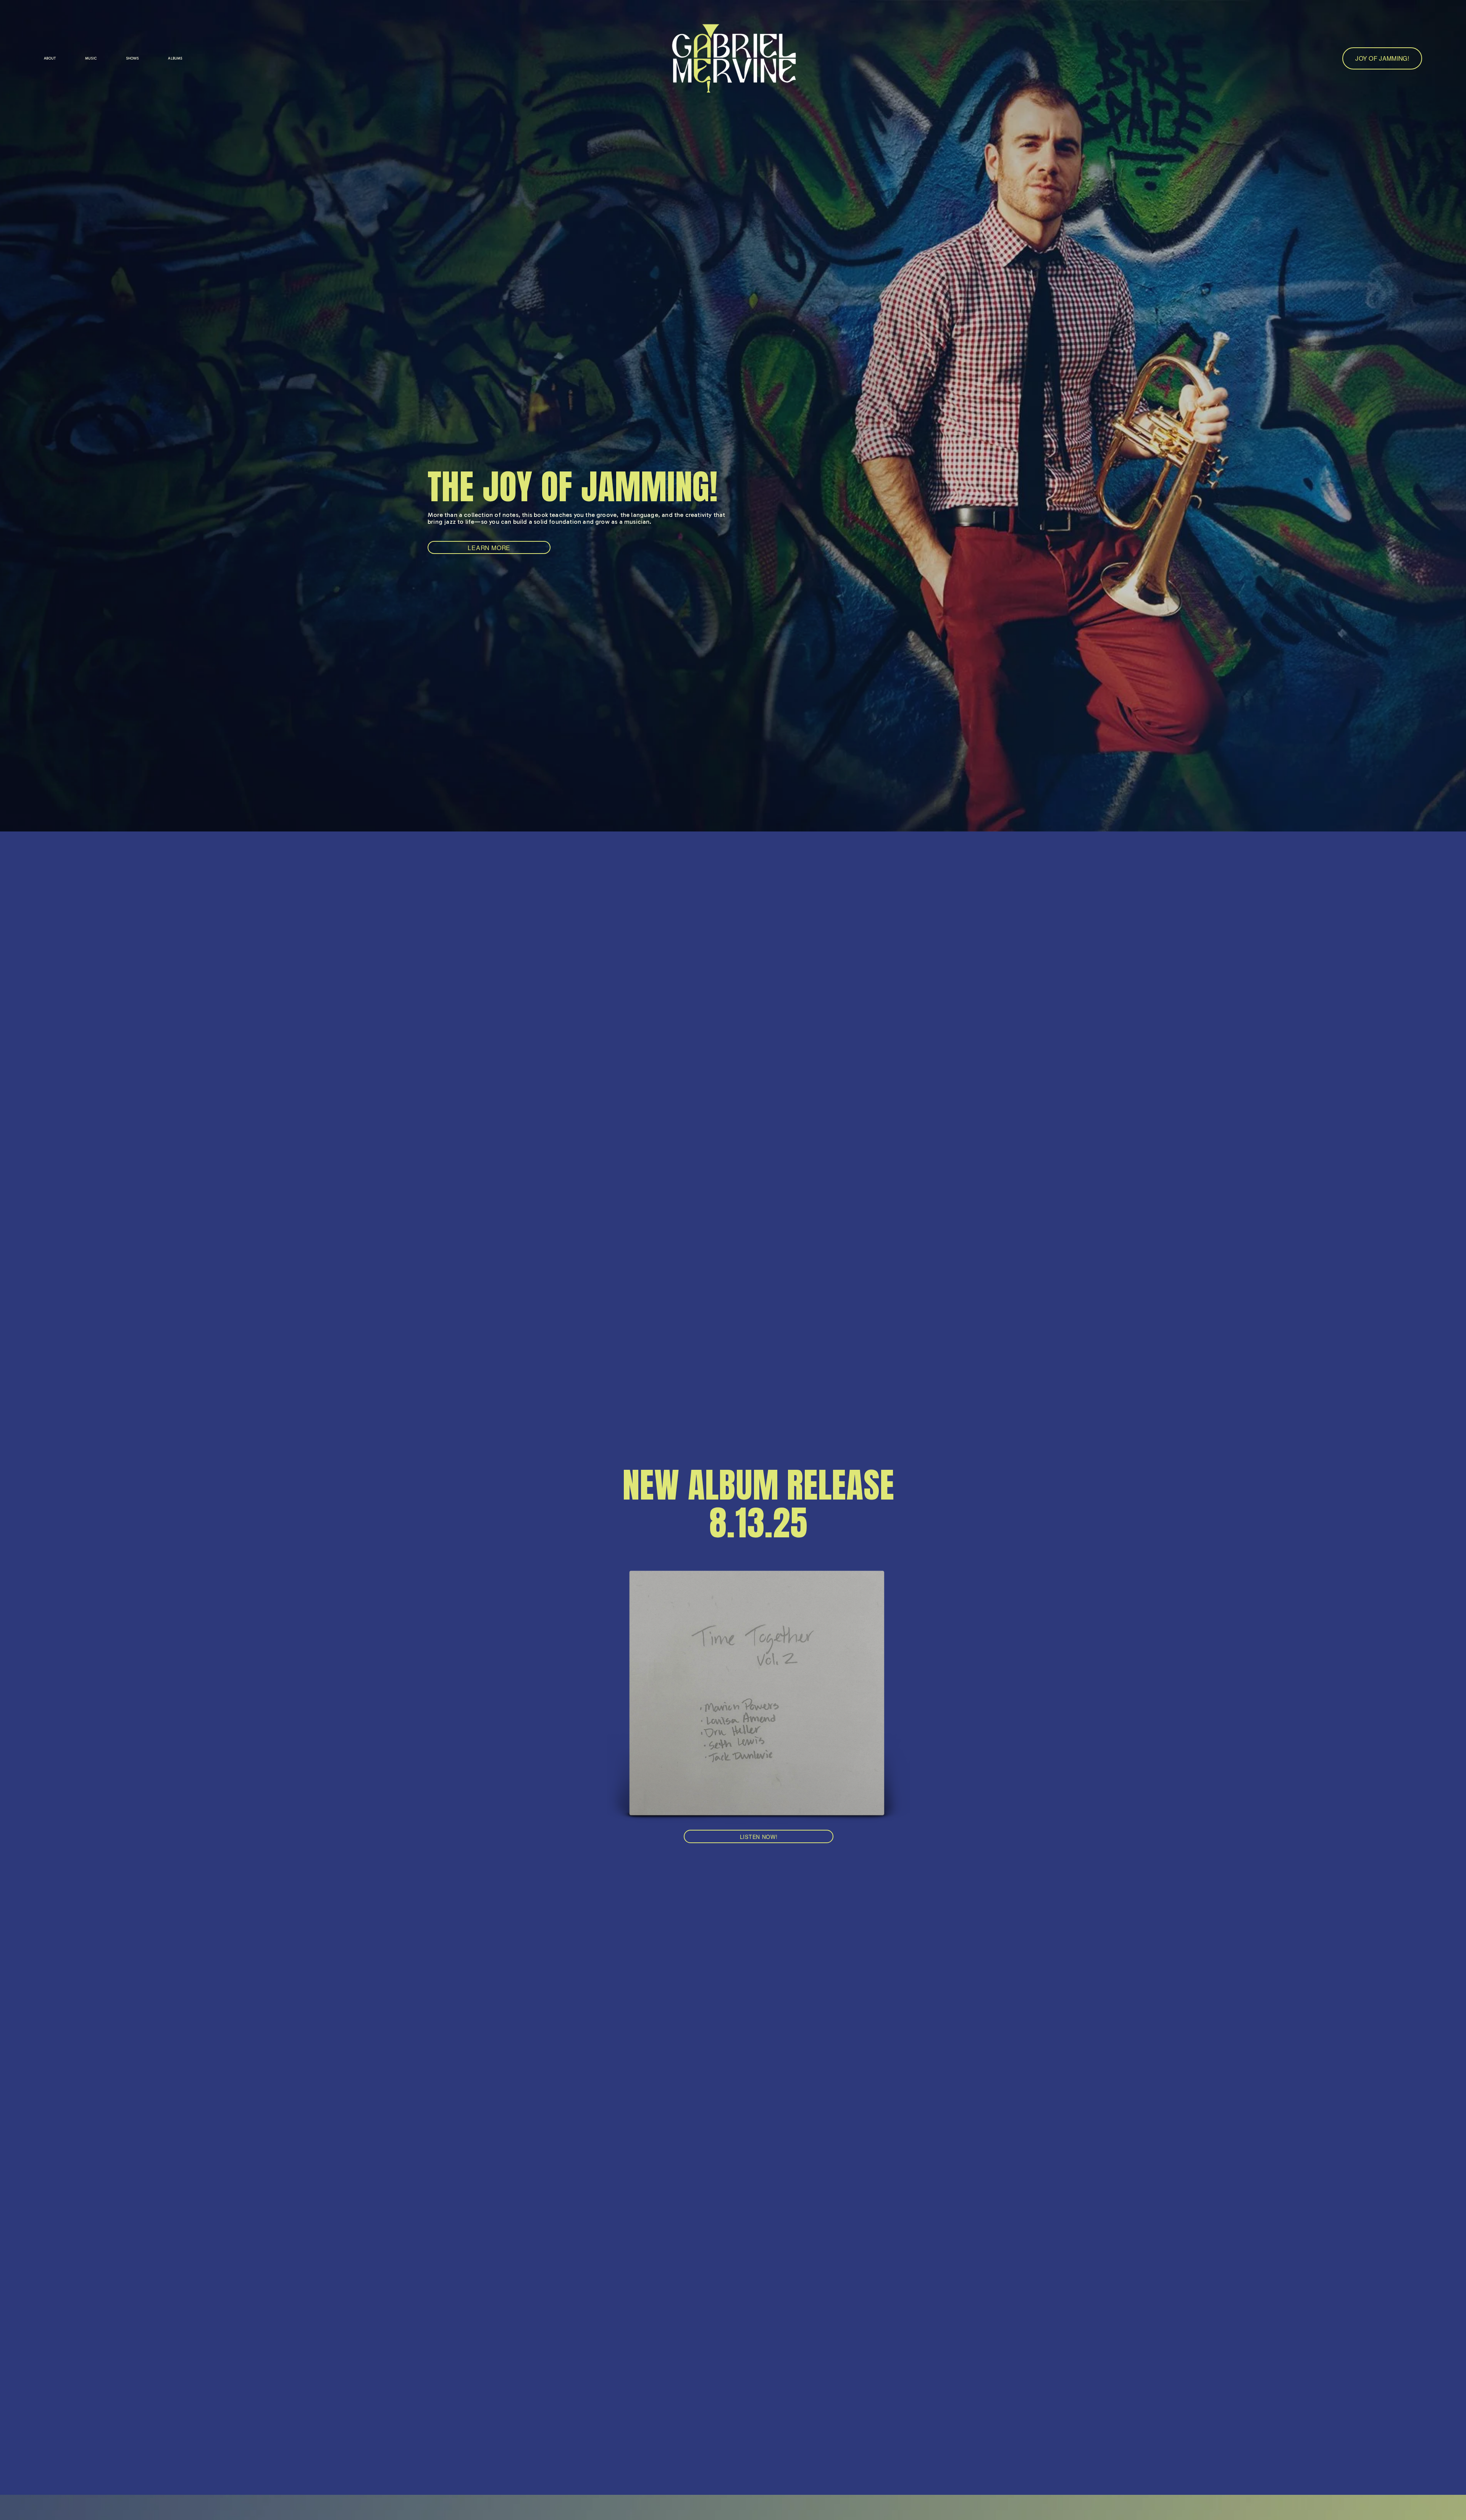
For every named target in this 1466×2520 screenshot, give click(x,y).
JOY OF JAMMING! (1382, 58)
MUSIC (91, 58)
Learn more (489, 548)
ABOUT (50, 58)
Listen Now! (759, 1837)
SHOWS (132, 58)
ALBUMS (175, 58)
